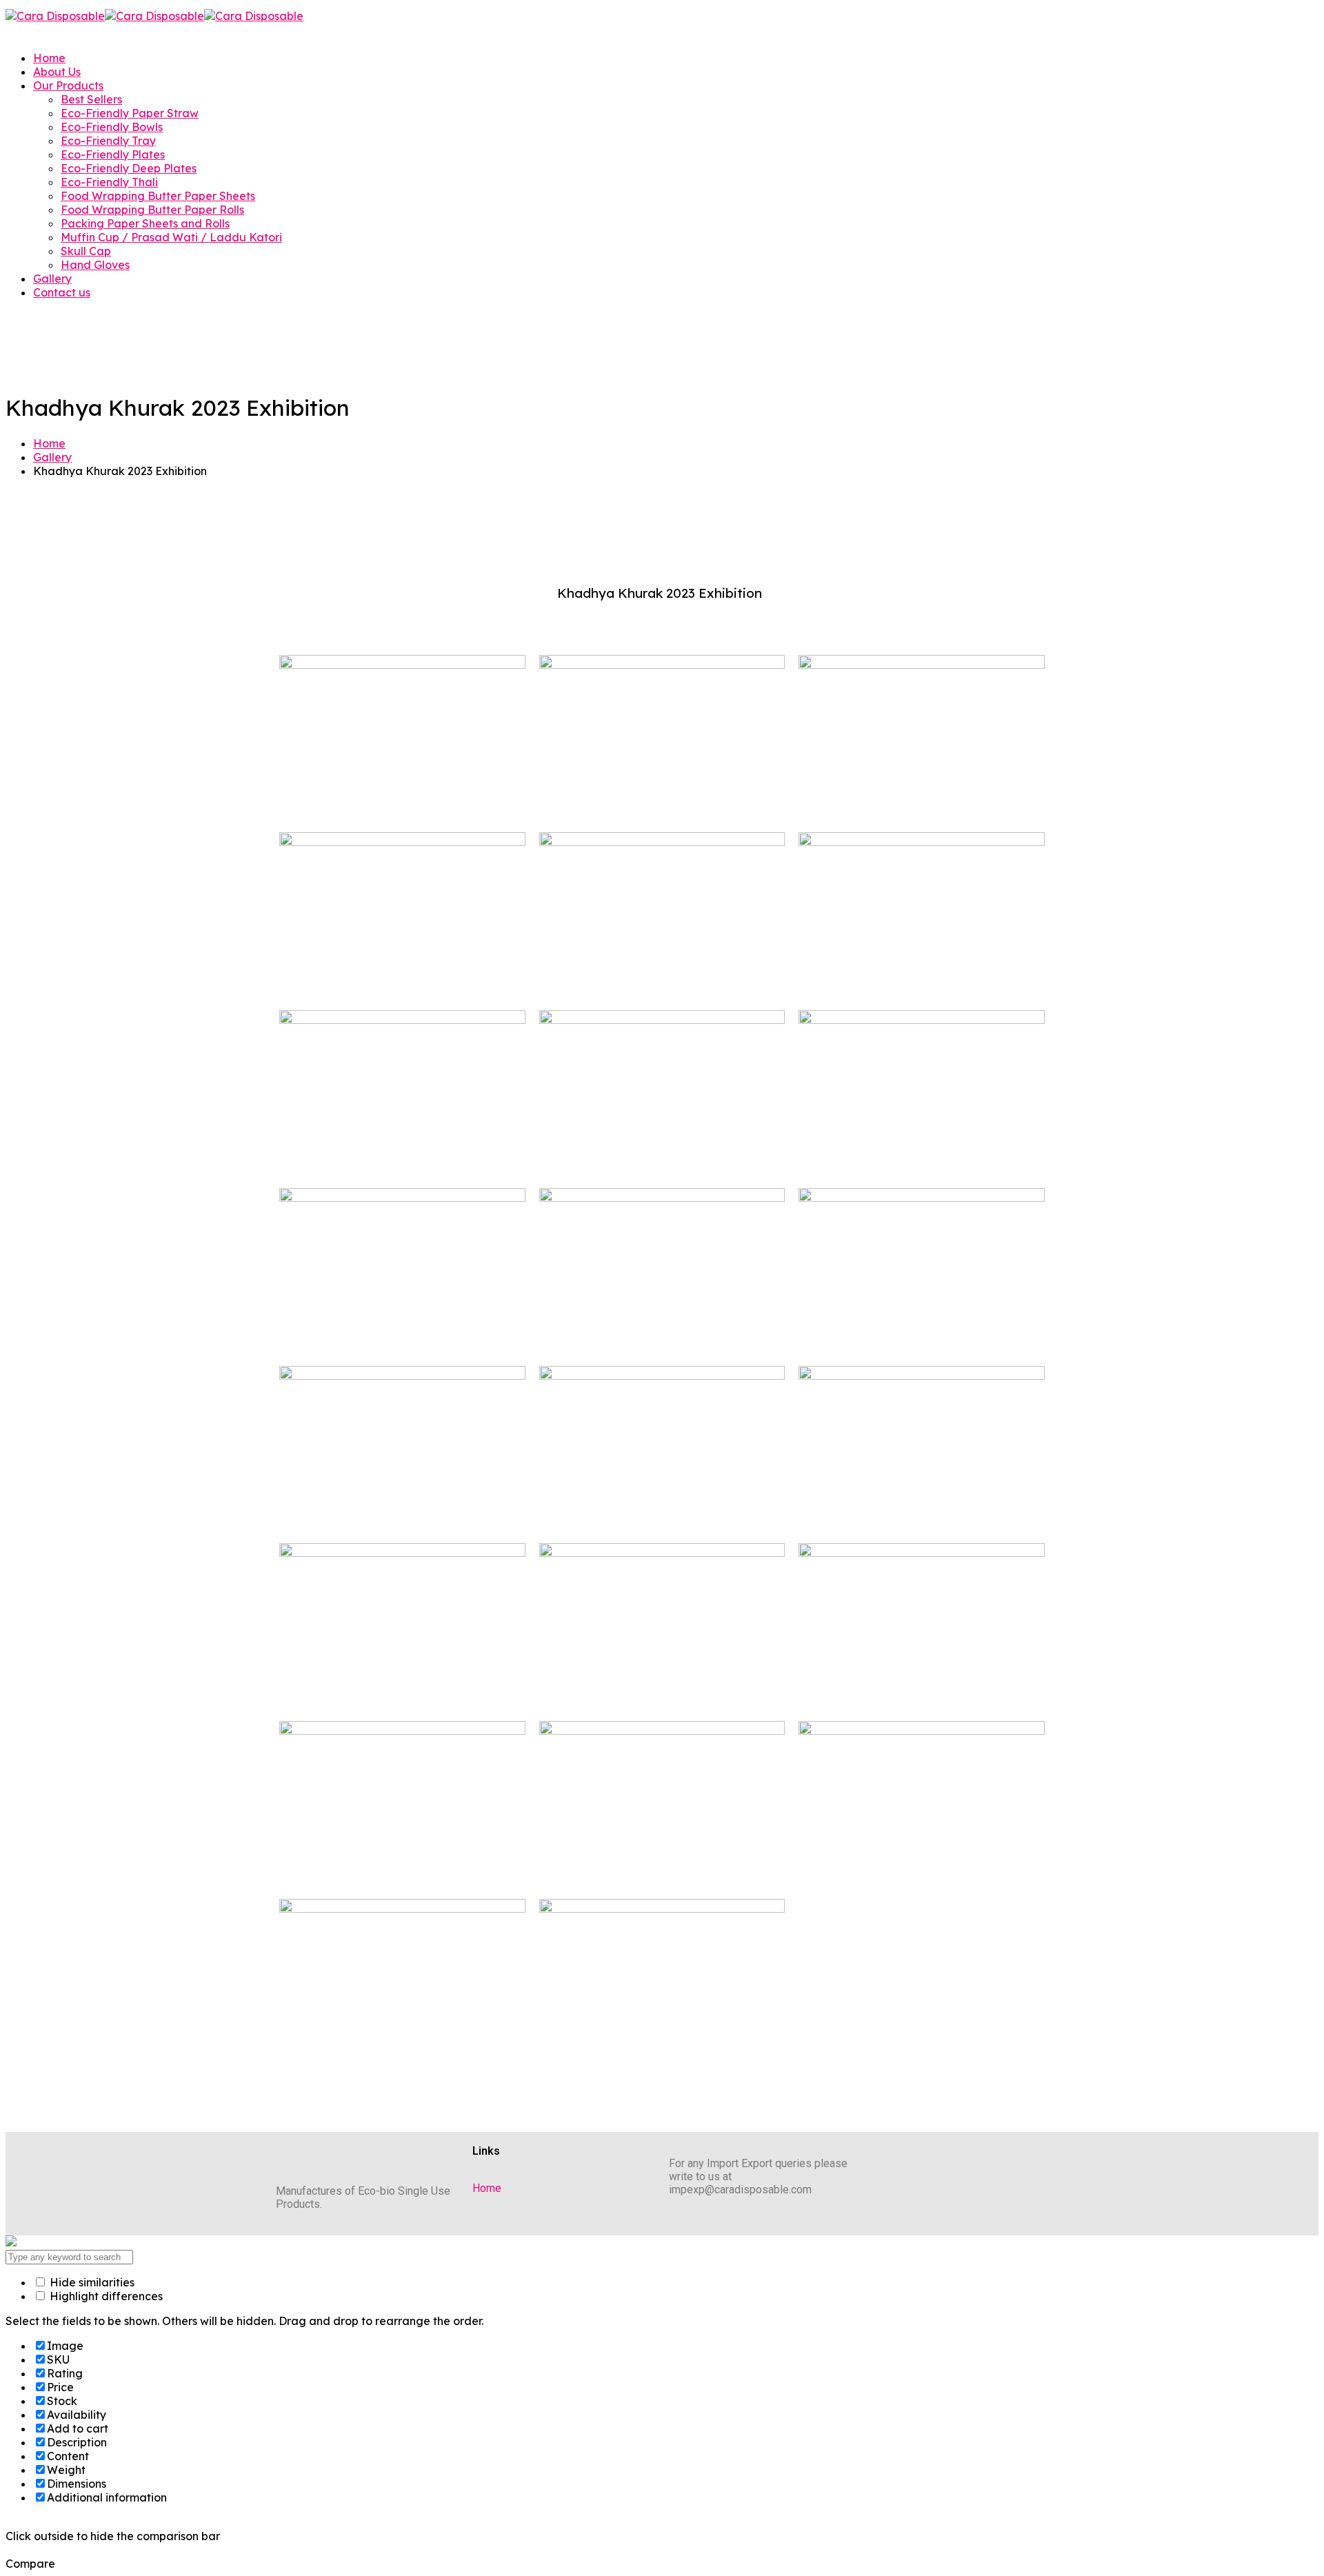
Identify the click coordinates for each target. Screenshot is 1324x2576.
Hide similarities (91, 2282)
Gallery (52, 457)
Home (49, 443)
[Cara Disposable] (55, 16)
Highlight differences (105, 2296)
